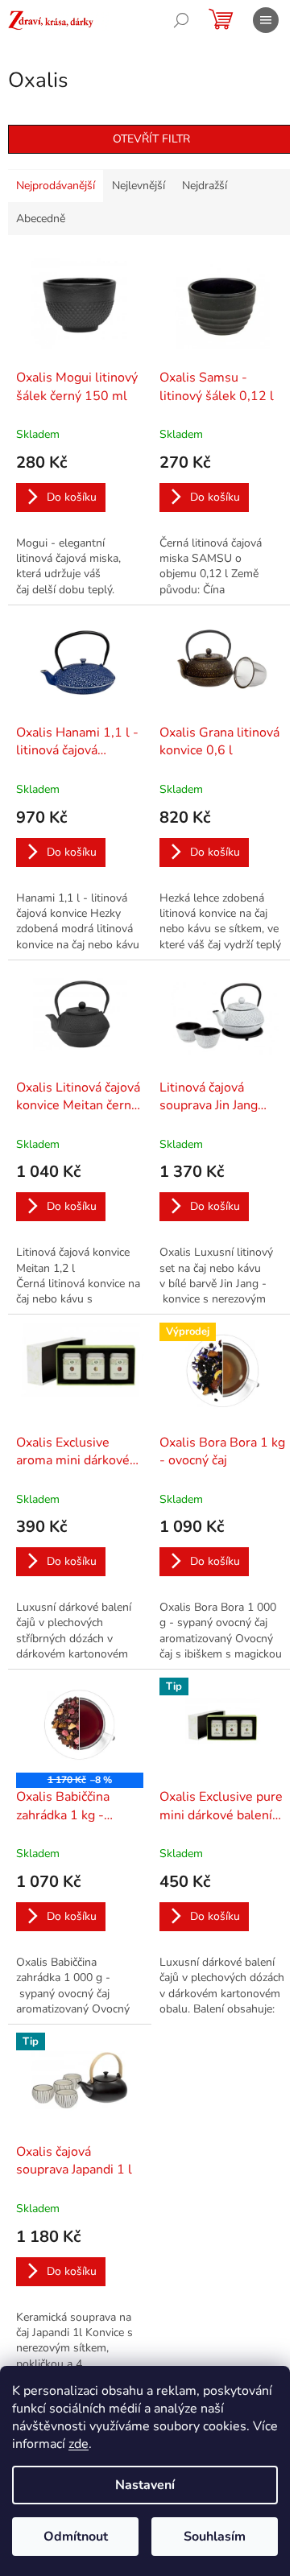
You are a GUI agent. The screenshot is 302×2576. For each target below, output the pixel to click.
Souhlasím (215, 2537)
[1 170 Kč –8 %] (80, 1725)
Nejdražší (205, 186)
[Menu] (266, 20)
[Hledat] (181, 20)
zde (79, 2444)
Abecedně (41, 219)
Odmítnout (76, 2537)
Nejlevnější (139, 186)
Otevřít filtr (151, 139)
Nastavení (145, 2485)
